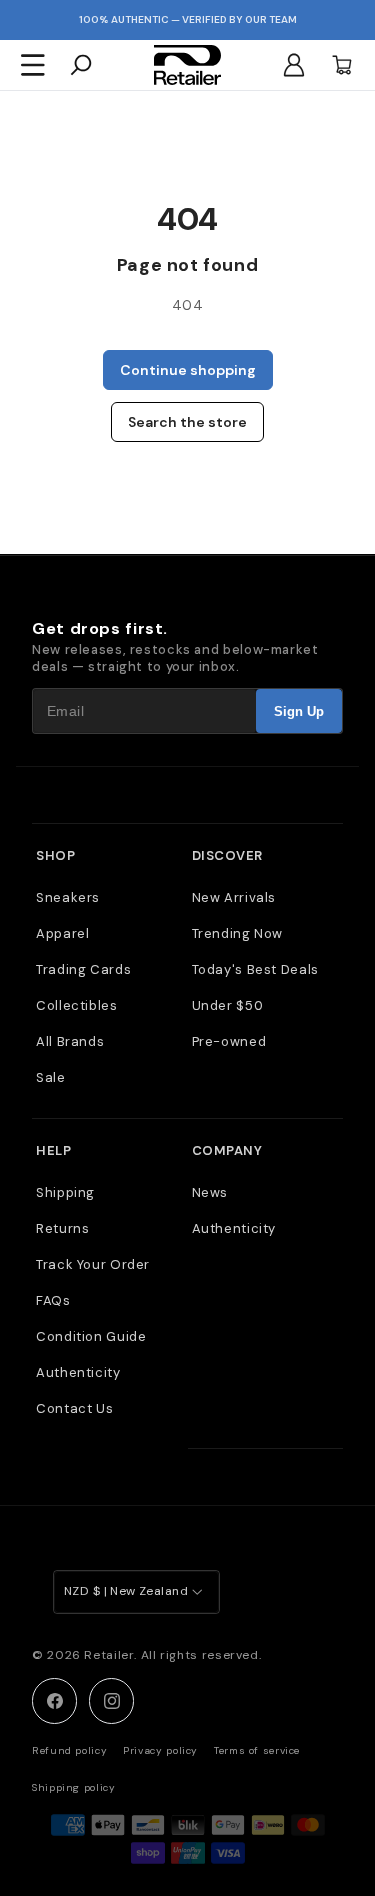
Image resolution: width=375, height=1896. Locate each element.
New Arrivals (234, 897)
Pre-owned (229, 1041)
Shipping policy (73, 1787)
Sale (51, 1077)
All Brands (70, 1041)
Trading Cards (83, 969)
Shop (55, 855)
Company (227, 1150)
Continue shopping (188, 370)
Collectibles (77, 1005)
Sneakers (68, 897)
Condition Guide (91, 1336)
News (210, 1192)
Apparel (62, 933)
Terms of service (257, 1750)
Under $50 (228, 1005)
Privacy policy (160, 1750)
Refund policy (69, 1750)
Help (53, 1150)
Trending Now (238, 933)
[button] (33, 65)
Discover (227, 855)
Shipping (65, 1192)
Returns (62, 1228)
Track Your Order (93, 1264)
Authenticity (78, 1372)
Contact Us (74, 1408)
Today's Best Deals (255, 969)
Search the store (187, 422)
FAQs (53, 1300)
